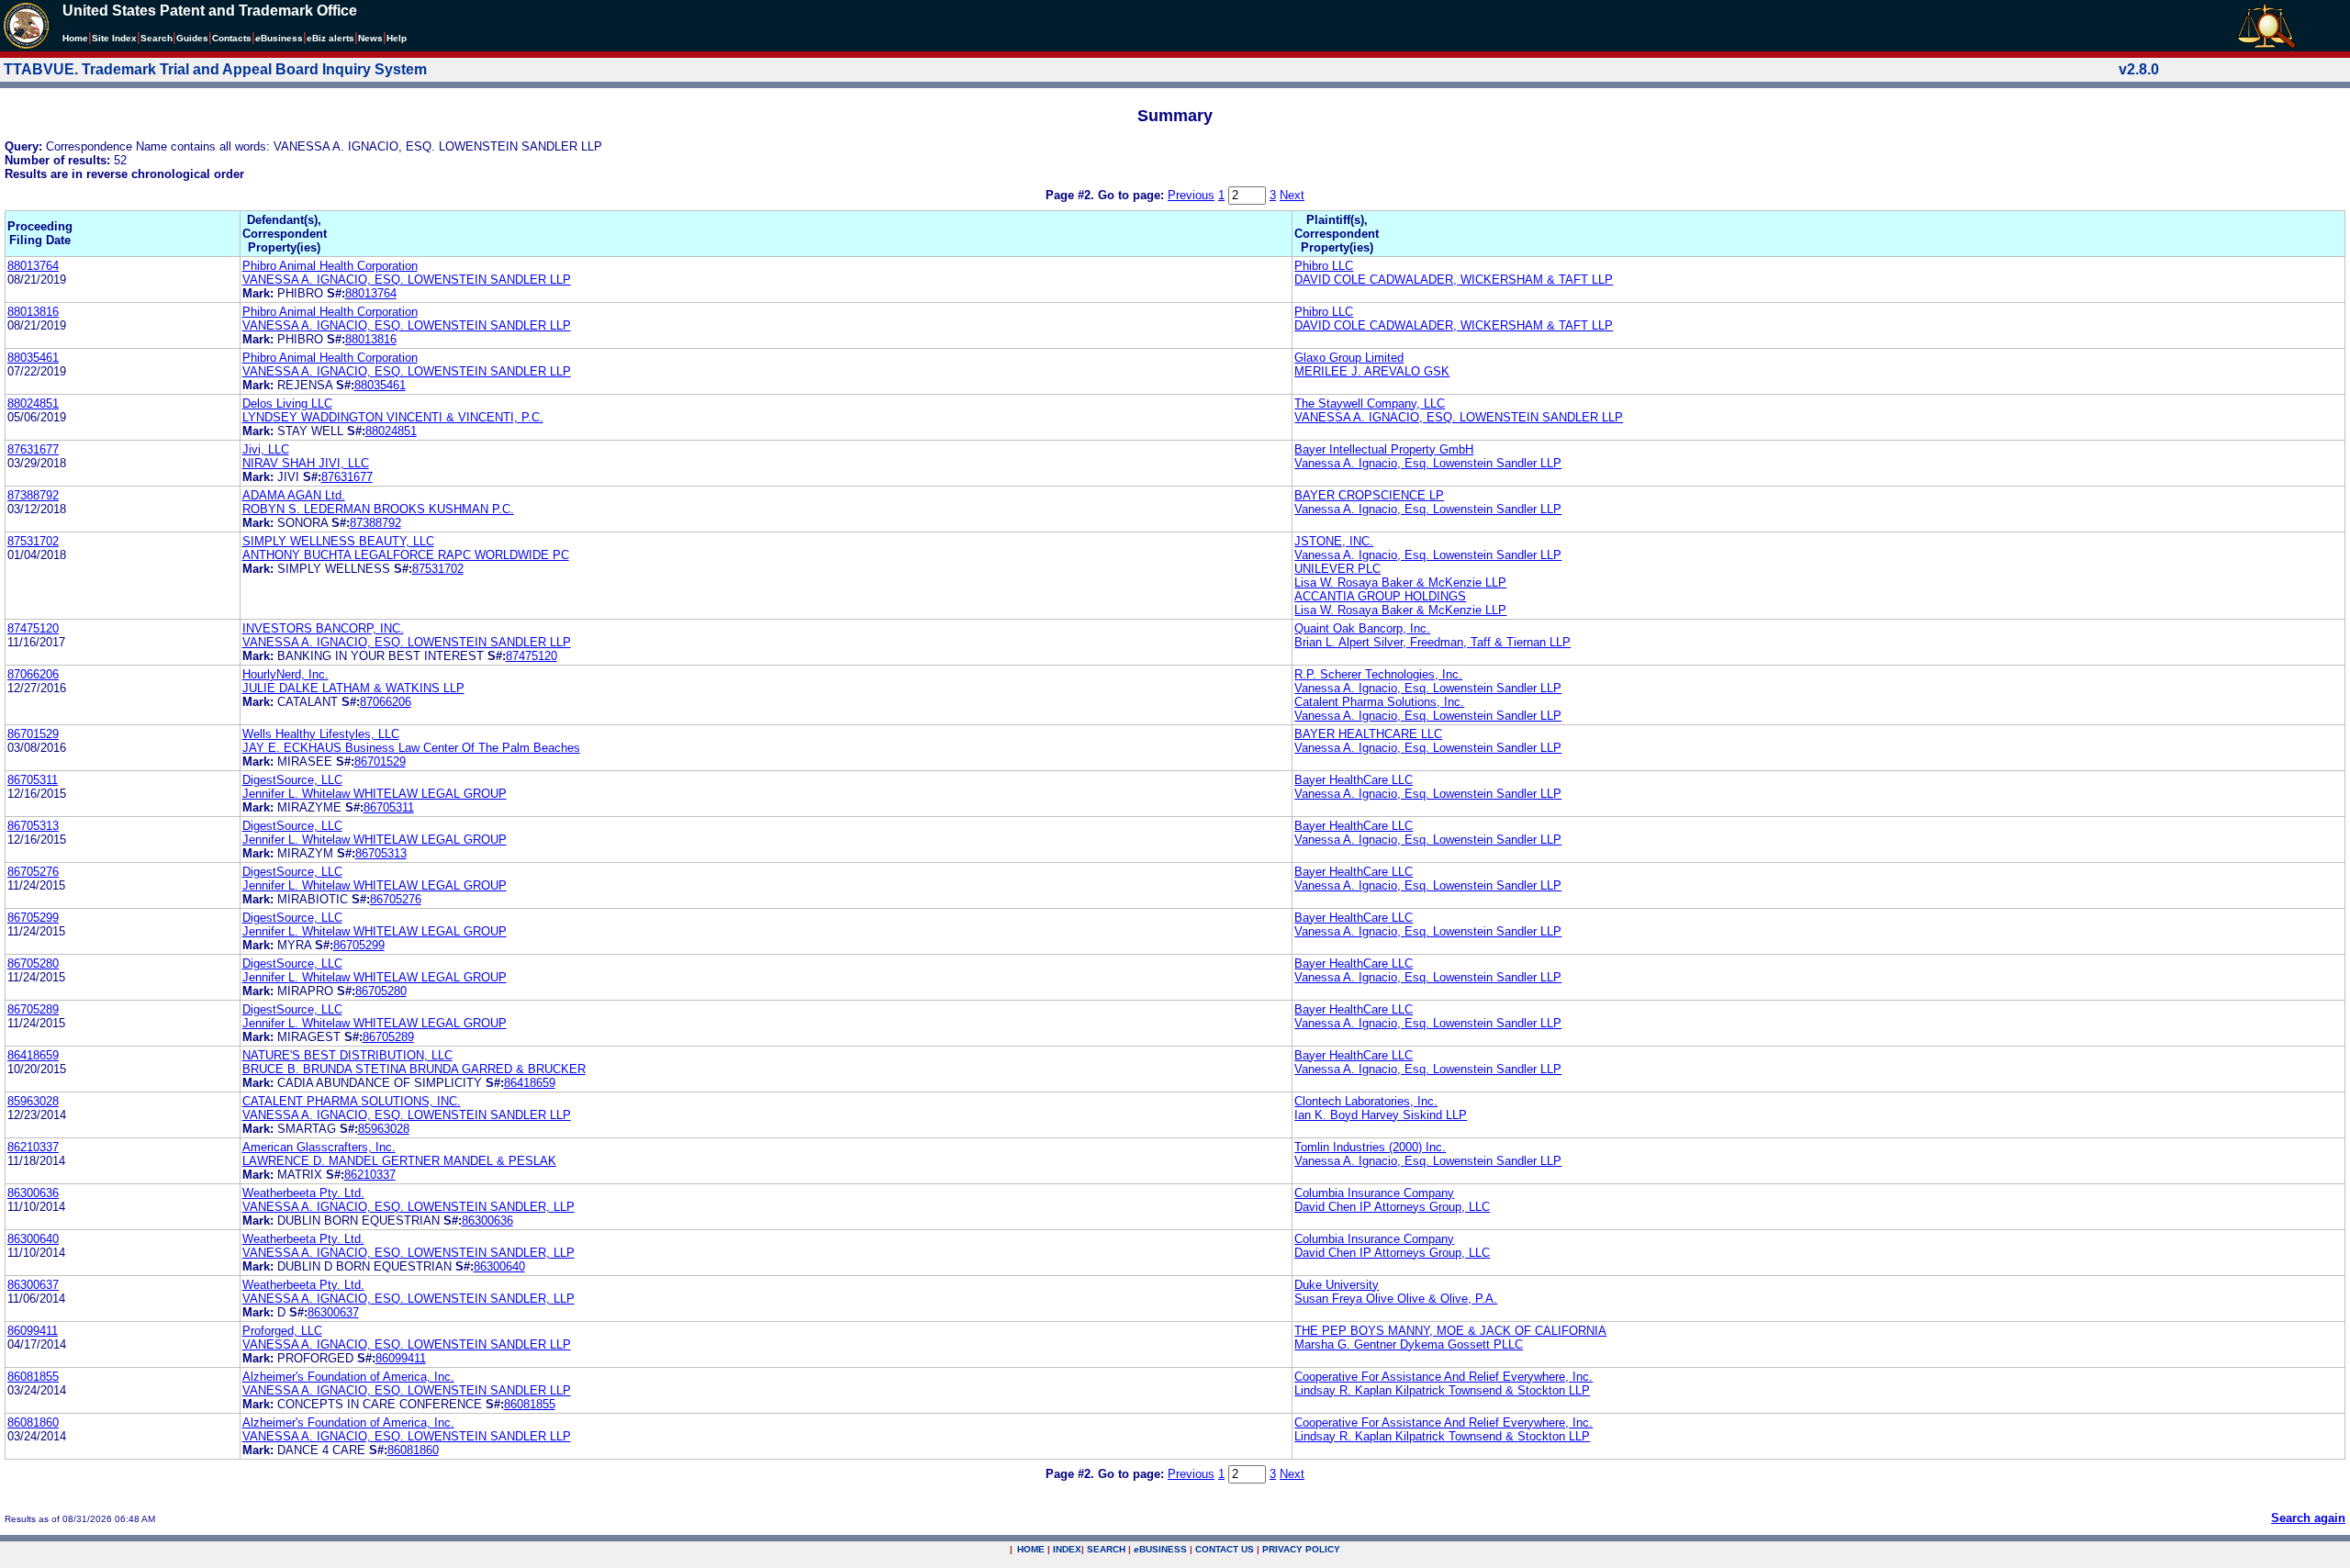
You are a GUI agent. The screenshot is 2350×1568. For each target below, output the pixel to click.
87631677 (33, 449)
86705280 (33, 963)
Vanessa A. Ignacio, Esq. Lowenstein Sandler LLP (1428, 463)
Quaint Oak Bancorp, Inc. (1362, 628)
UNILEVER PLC (1337, 569)
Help (397, 38)
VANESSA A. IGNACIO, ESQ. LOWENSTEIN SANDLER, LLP (408, 1207)
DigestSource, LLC (292, 780)
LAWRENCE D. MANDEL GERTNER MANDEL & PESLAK (399, 1161)
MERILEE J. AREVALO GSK (1372, 371)
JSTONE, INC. (1334, 541)
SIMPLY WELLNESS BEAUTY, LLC (338, 541)
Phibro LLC (1324, 266)
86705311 (33, 780)
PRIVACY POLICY (1301, 1549)
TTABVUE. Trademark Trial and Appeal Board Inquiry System (215, 69)
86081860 (33, 1422)
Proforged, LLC (282, 1331)
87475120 (33, 628)
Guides (192, 38)
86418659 (33, 1055)
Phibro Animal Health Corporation (330, 266)
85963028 (33, 1101)
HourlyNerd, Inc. (285, 674)
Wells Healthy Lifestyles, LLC (321, 734)
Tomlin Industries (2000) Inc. (1370, 1147)
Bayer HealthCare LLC (1354, 780)
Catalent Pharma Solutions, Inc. (1379, 702)
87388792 (33, 495)
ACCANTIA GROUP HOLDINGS (1380, 596)
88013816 (33, 312)
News (370, 38)
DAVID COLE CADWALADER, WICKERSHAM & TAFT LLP (1454, 280)
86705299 (33, 918)
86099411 (33, 1331)
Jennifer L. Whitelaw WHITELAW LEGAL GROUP (375, 794)
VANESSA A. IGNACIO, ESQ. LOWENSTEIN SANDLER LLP (407, 280)
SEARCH (1106, 1549)
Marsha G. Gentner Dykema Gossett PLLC (1409, 1344)
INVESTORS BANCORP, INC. (323, 628)
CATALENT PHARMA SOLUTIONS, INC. (352, 1101)
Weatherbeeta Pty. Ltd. (303, 1193)
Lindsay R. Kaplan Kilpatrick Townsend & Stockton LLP (1442, 1390)
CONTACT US (1225, 1549)
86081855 (33, 1377)
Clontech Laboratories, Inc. (1366, 1101)
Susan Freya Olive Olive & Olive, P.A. (1396, 1299)
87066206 (33, 674)
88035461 (33, 358)
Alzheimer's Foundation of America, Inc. (348, 1377)
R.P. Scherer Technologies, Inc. (1378, 674)
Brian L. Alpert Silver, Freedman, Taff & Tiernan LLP (1432, 642)
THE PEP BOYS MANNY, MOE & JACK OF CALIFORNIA (1450, 1331)
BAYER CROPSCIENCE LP (1369, 495)
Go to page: (1133, 195)
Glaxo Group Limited (1349, 358)
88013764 (33, 266)
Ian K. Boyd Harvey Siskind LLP (1381, 1115)
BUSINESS (1160, 1549)
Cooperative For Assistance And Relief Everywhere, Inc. (1444, 1377)
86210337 (33, 1147)
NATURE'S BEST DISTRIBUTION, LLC (347, 1055)
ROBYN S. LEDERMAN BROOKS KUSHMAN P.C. (378, 509)
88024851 (33, 403)
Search (157, 38)
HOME (1031, 1549)
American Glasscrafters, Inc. (319, 1147)
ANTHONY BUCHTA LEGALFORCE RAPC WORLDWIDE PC (406, 555)
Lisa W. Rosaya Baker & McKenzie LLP (1400, 582)
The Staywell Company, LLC (1370, 403)
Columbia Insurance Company (1374, 1193)
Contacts (232, 38)
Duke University (1337, 1285)
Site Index (114, 38)
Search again (2308, 1518)
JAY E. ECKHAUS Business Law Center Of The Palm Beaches (411, 748)
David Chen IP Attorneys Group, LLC (1392, 1207)
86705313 (33, 826)
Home (75, 38)
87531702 (33, 541)
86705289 (33, 1009)
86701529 (33, 734)
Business (279, 38)
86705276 (33, 872)
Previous (1191, 195)
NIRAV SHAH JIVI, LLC (306, 463)
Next (1292, 195)
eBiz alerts (330, 38)
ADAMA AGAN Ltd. (294, 495)
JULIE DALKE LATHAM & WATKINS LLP (353, 688)
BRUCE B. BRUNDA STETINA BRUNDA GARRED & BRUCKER (414, 1069)
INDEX (1067, 1549)
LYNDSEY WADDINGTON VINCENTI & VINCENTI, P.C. (393, 417)
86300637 (33, 1285)
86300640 (33, 1239)
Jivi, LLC (266, 449)
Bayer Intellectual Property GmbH (1384, 449)
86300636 (33, 1193)
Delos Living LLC (287, 403)
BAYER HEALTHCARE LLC (1368, 734)
